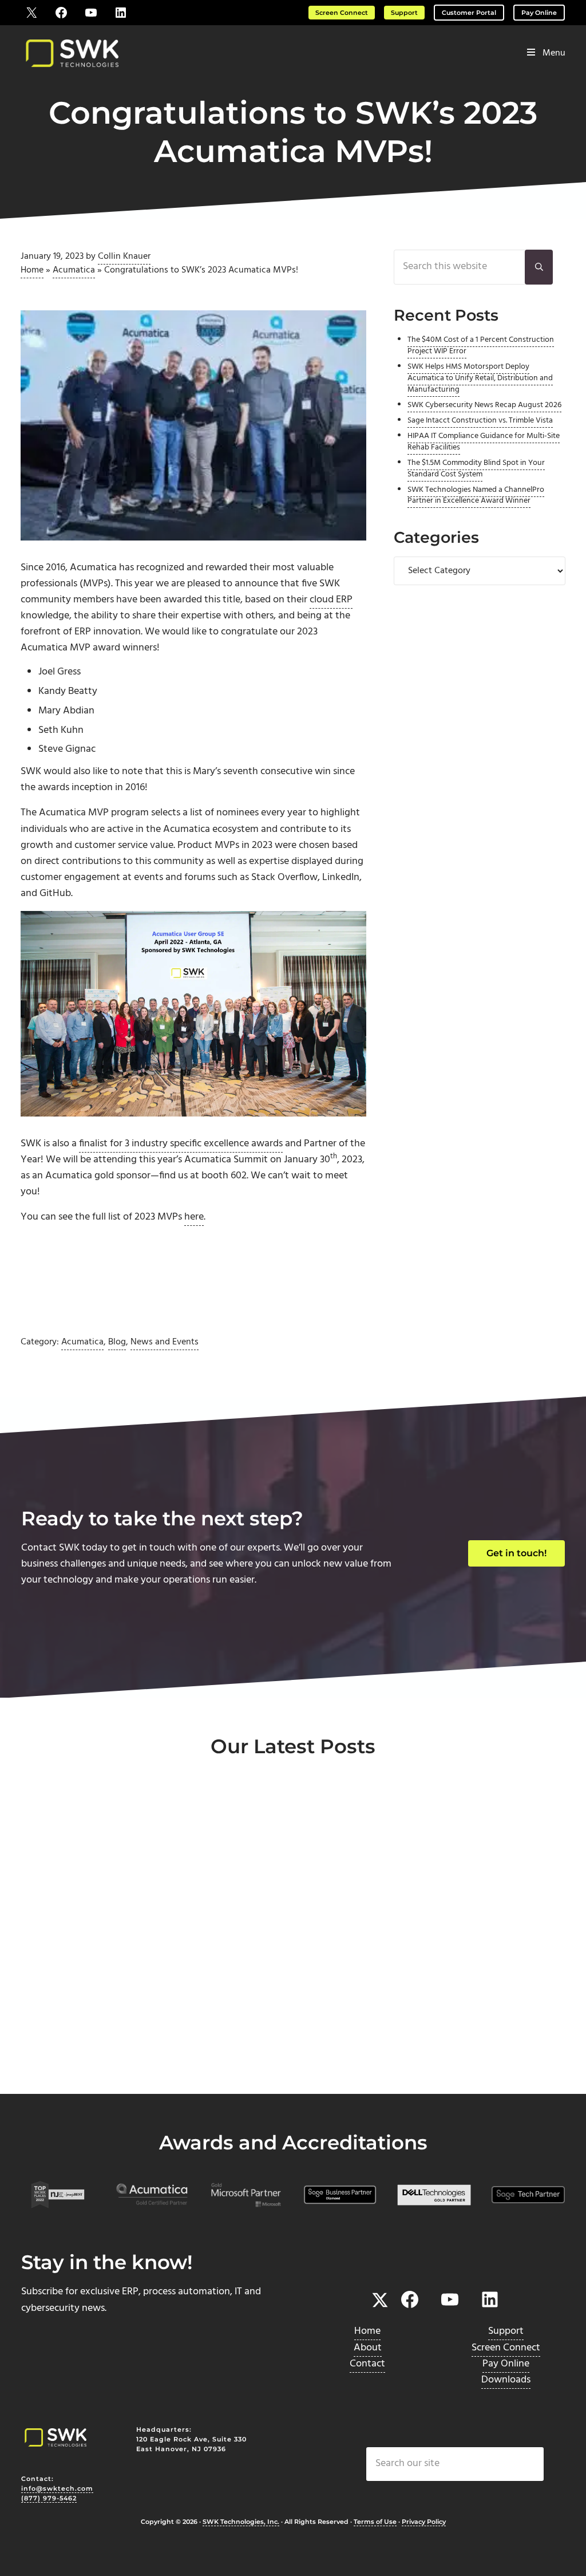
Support (404, 13)
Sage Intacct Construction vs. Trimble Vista (480, 421)
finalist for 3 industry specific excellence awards (181, 1144)
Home (32, 270)
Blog (117, 1342)
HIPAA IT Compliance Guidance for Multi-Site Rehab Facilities (484, 442)
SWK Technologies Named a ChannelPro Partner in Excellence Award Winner (476, 496)
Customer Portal (469, 13)
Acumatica (74, 270)
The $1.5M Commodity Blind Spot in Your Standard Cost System (476, 469)
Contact (367, 2364)
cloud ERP (331, 600)
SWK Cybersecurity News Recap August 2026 (484, 405)
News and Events (165, 1342)
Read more (74, 2055)
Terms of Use (375, 2522)
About (368, 2348)
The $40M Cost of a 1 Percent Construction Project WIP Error (481, 346)
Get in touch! (516, 1553)
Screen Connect (342, 13)
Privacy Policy (424, 2522)
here (194, 1217)
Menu (554, 53)
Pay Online (539, 13)
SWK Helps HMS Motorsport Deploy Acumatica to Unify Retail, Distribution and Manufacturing (480, 378)
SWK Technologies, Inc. (241, 2522)
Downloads (506, 2380)
